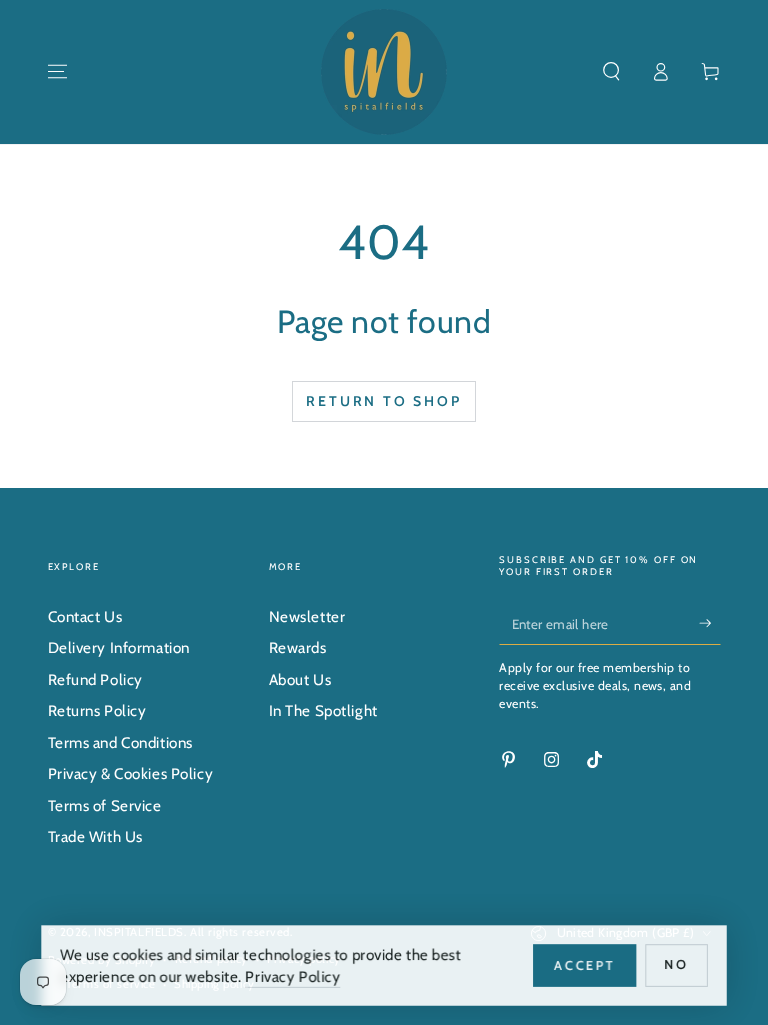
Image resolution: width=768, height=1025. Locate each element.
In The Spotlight (323, 710)
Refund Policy (95, 679)
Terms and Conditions (120, 742)
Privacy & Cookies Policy (131, 773)
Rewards (298, 647)
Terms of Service (105, 805)
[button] (611, 72)
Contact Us (85, 616)
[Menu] (57, 72)
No (679, 964)
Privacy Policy (293, 975)
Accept (587, 964)
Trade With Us (95, 836)
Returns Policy (97, 710)
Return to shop (383, 401)
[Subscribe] (710, 623)
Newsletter (307, 616)
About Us (300, 679)
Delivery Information (119, 647)
